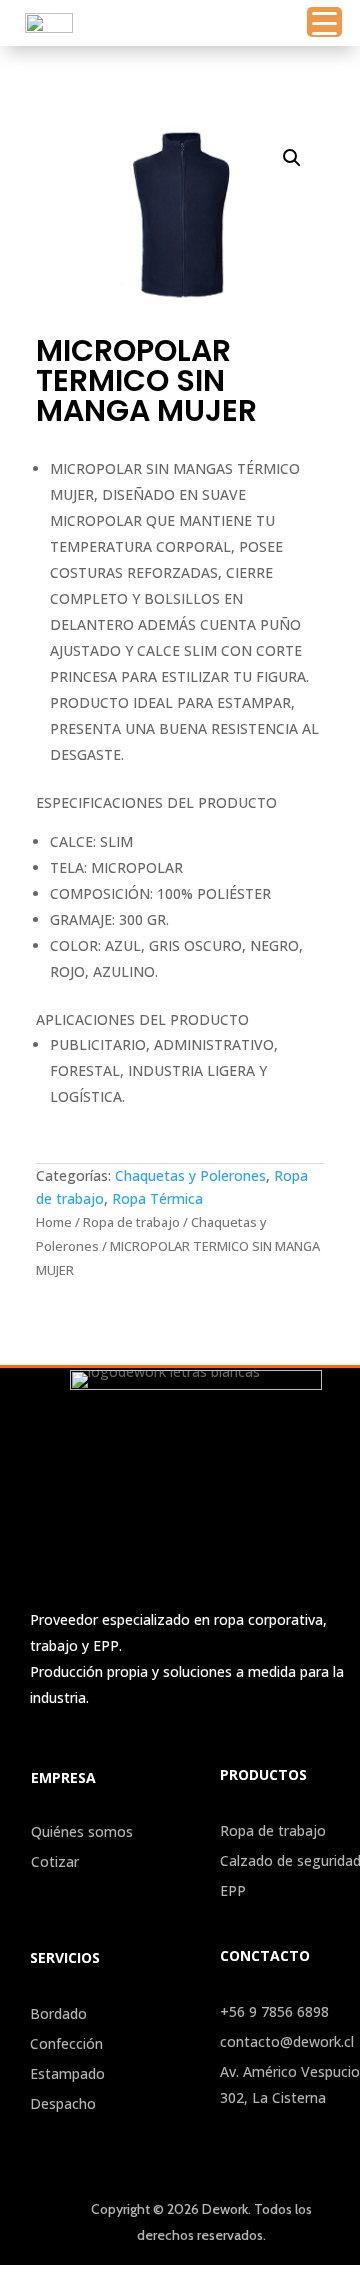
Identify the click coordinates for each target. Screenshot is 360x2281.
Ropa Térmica (157, 1198)
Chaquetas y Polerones (190, 1175)
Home (54, 1222)
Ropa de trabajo (131, 1222)
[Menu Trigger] (324, 22)
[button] (292, 158)
